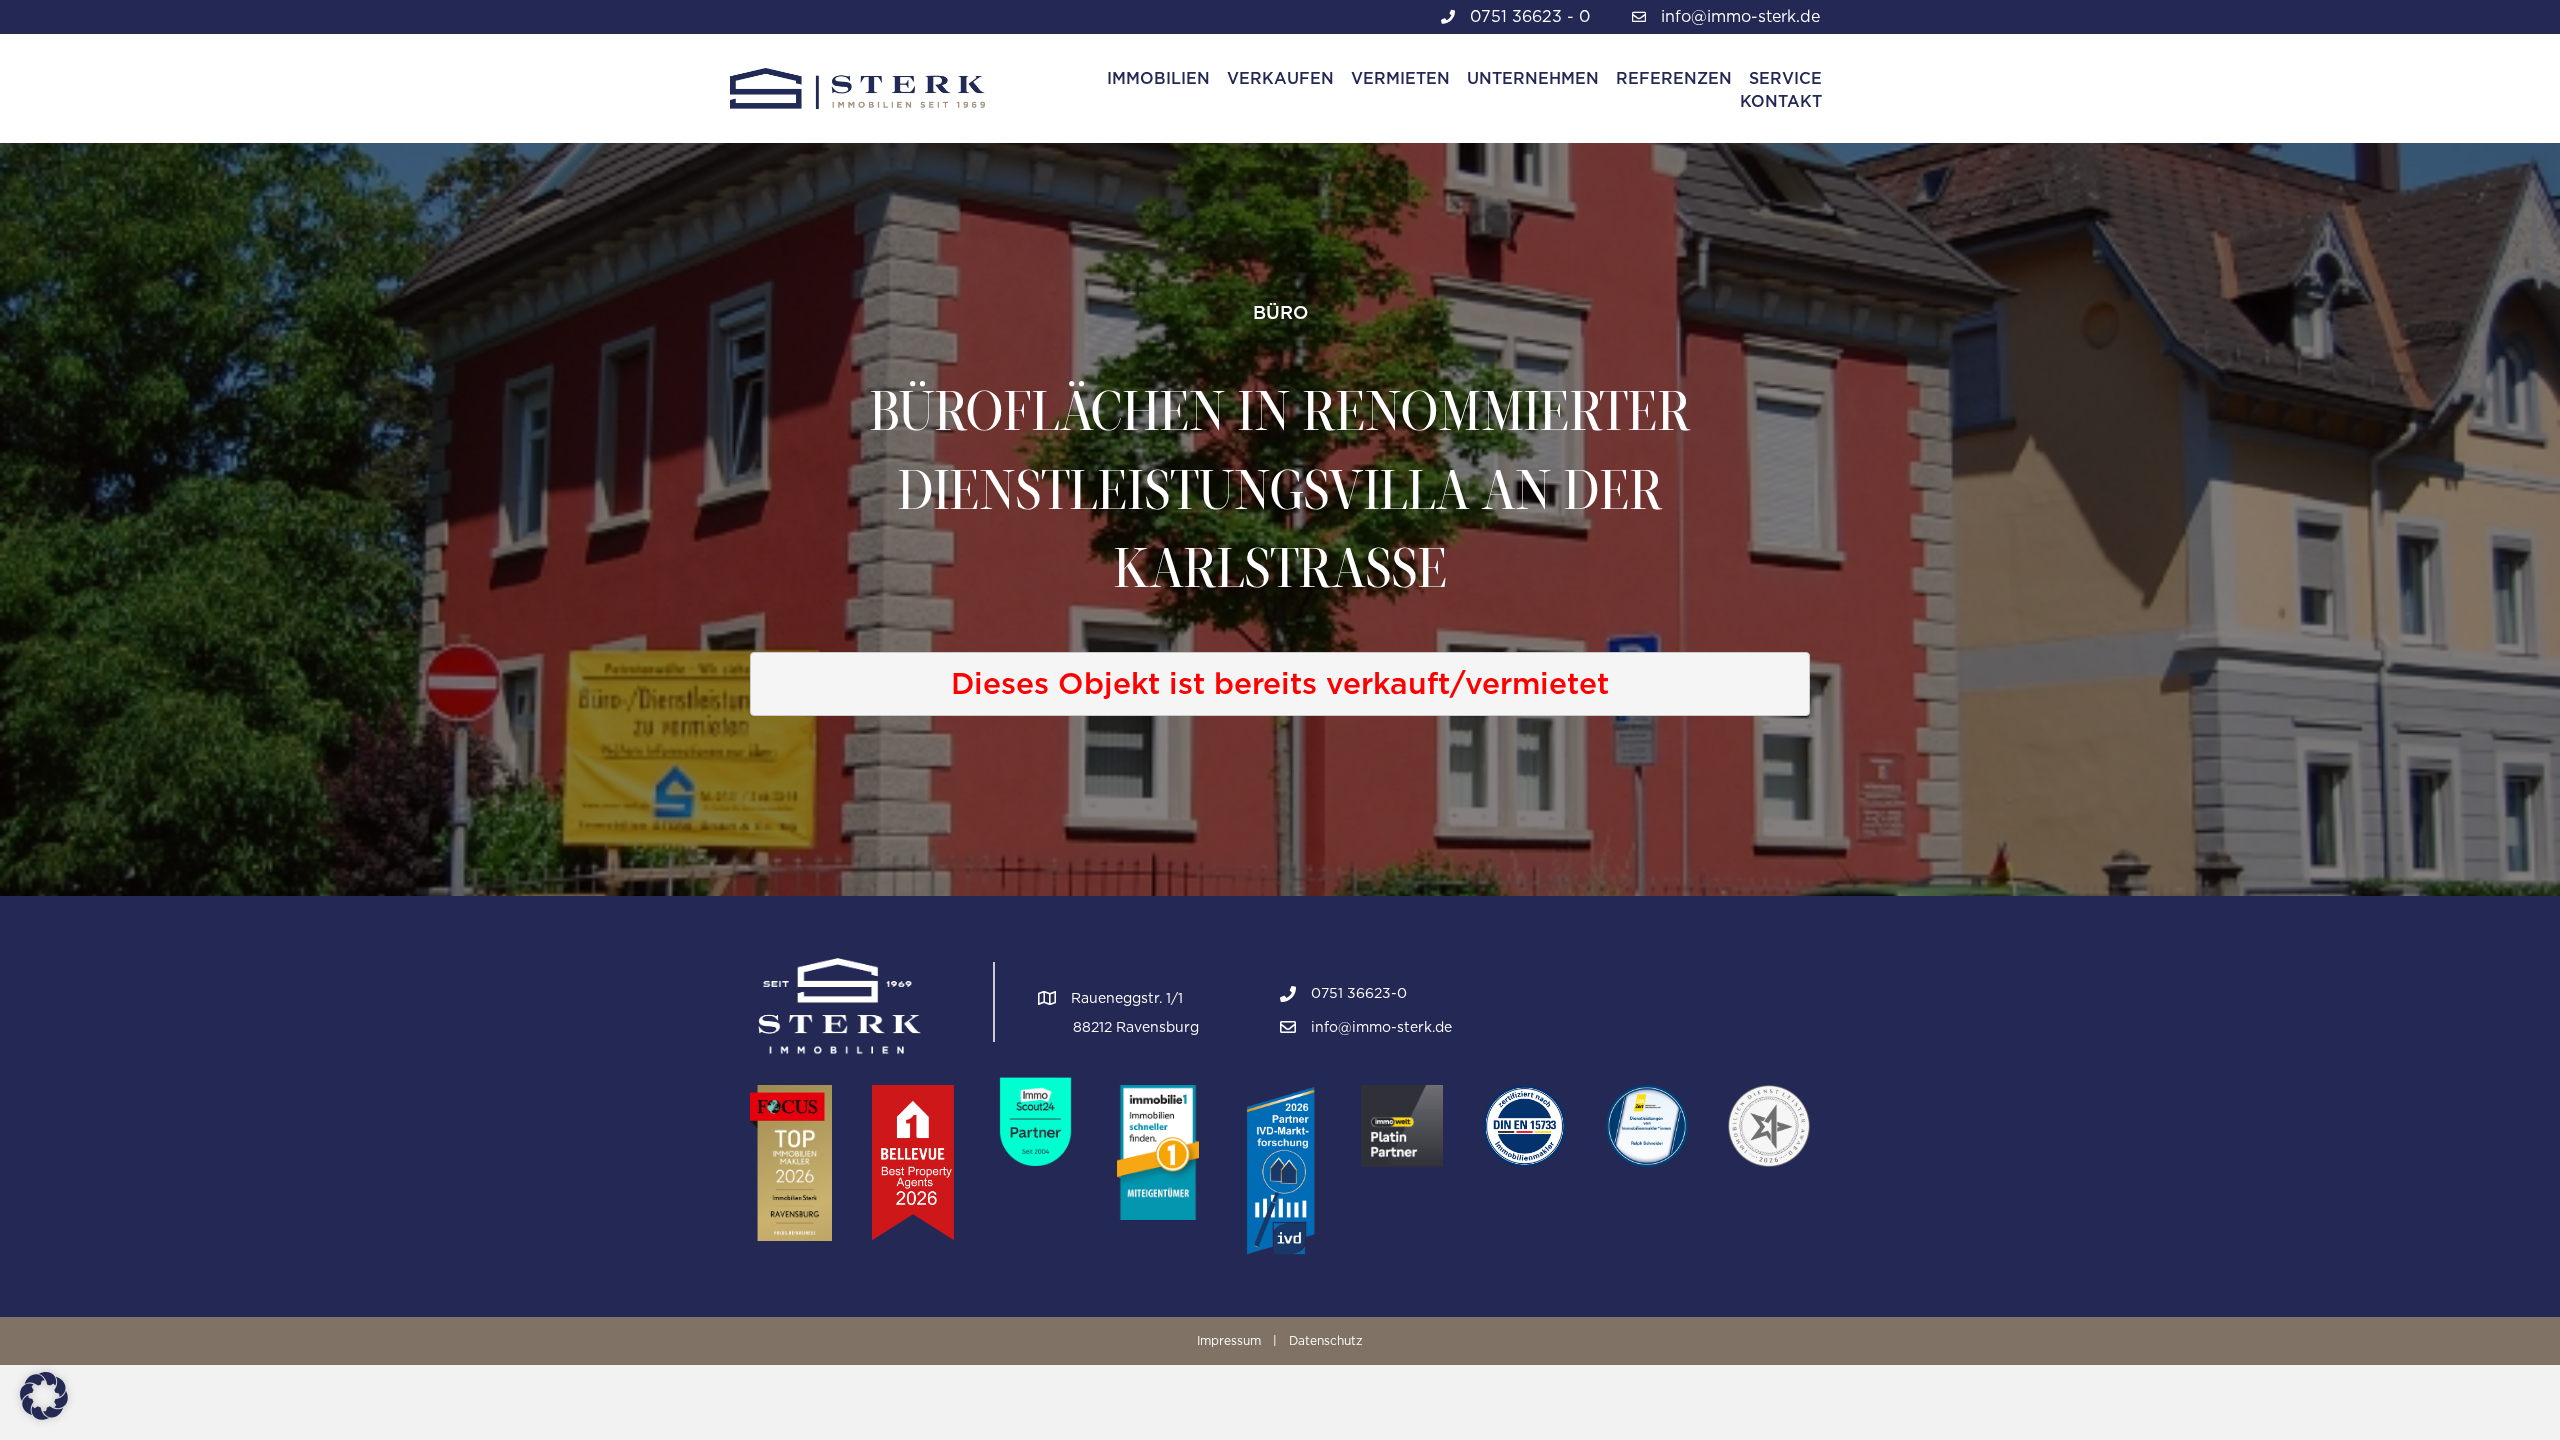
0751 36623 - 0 (1530, 16)
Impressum (1229, 1340)
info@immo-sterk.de (1740, 16)
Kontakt (1781, 101)
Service (1785, 78)
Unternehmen (1533, 78)
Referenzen (1674, 78)
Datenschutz (1326, 1340)
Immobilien (1158, 78)
